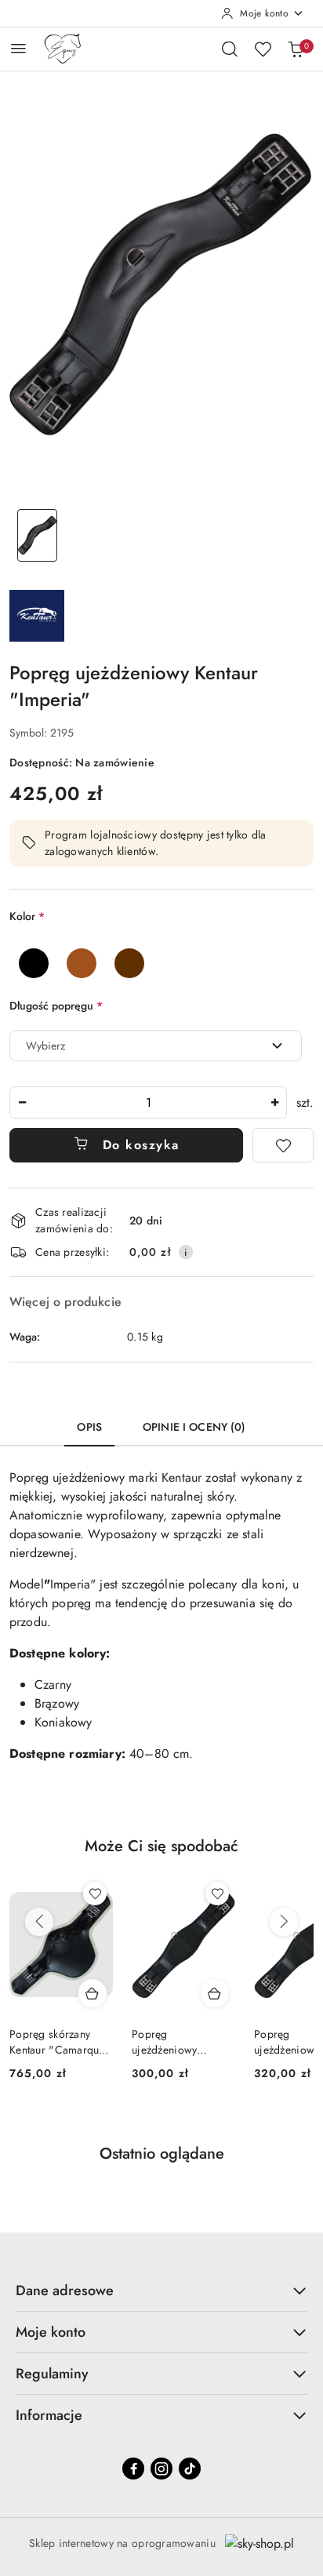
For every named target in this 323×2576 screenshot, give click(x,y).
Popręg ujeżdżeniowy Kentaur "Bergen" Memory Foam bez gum (176, 2042)
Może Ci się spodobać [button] (161, 1846)
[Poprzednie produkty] (39, 1922)
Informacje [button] (49, 2415)
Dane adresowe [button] (65, 2290)
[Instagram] (161, 2469)
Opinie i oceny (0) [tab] (194, 1427)
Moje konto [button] (51, 2332)
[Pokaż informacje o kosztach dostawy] (186, 1252)
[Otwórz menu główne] (18, 48)
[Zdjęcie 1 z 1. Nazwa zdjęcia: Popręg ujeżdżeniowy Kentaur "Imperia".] (37, 535)
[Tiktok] (190, 2469)
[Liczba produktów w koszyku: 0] (296, 49)
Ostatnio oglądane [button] (162, 2154)
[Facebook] (133, 2469)
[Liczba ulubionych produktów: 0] (263, 49)
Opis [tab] (89, 1427)
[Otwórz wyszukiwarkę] (230, 49)
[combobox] (156, 1046)
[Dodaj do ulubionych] (283, 1145)
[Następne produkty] (284, 1922)
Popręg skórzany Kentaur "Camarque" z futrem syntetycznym (61, 2042)
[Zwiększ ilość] (274, 1102)
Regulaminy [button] (52, 2374)
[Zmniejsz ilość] (22, 1102)
